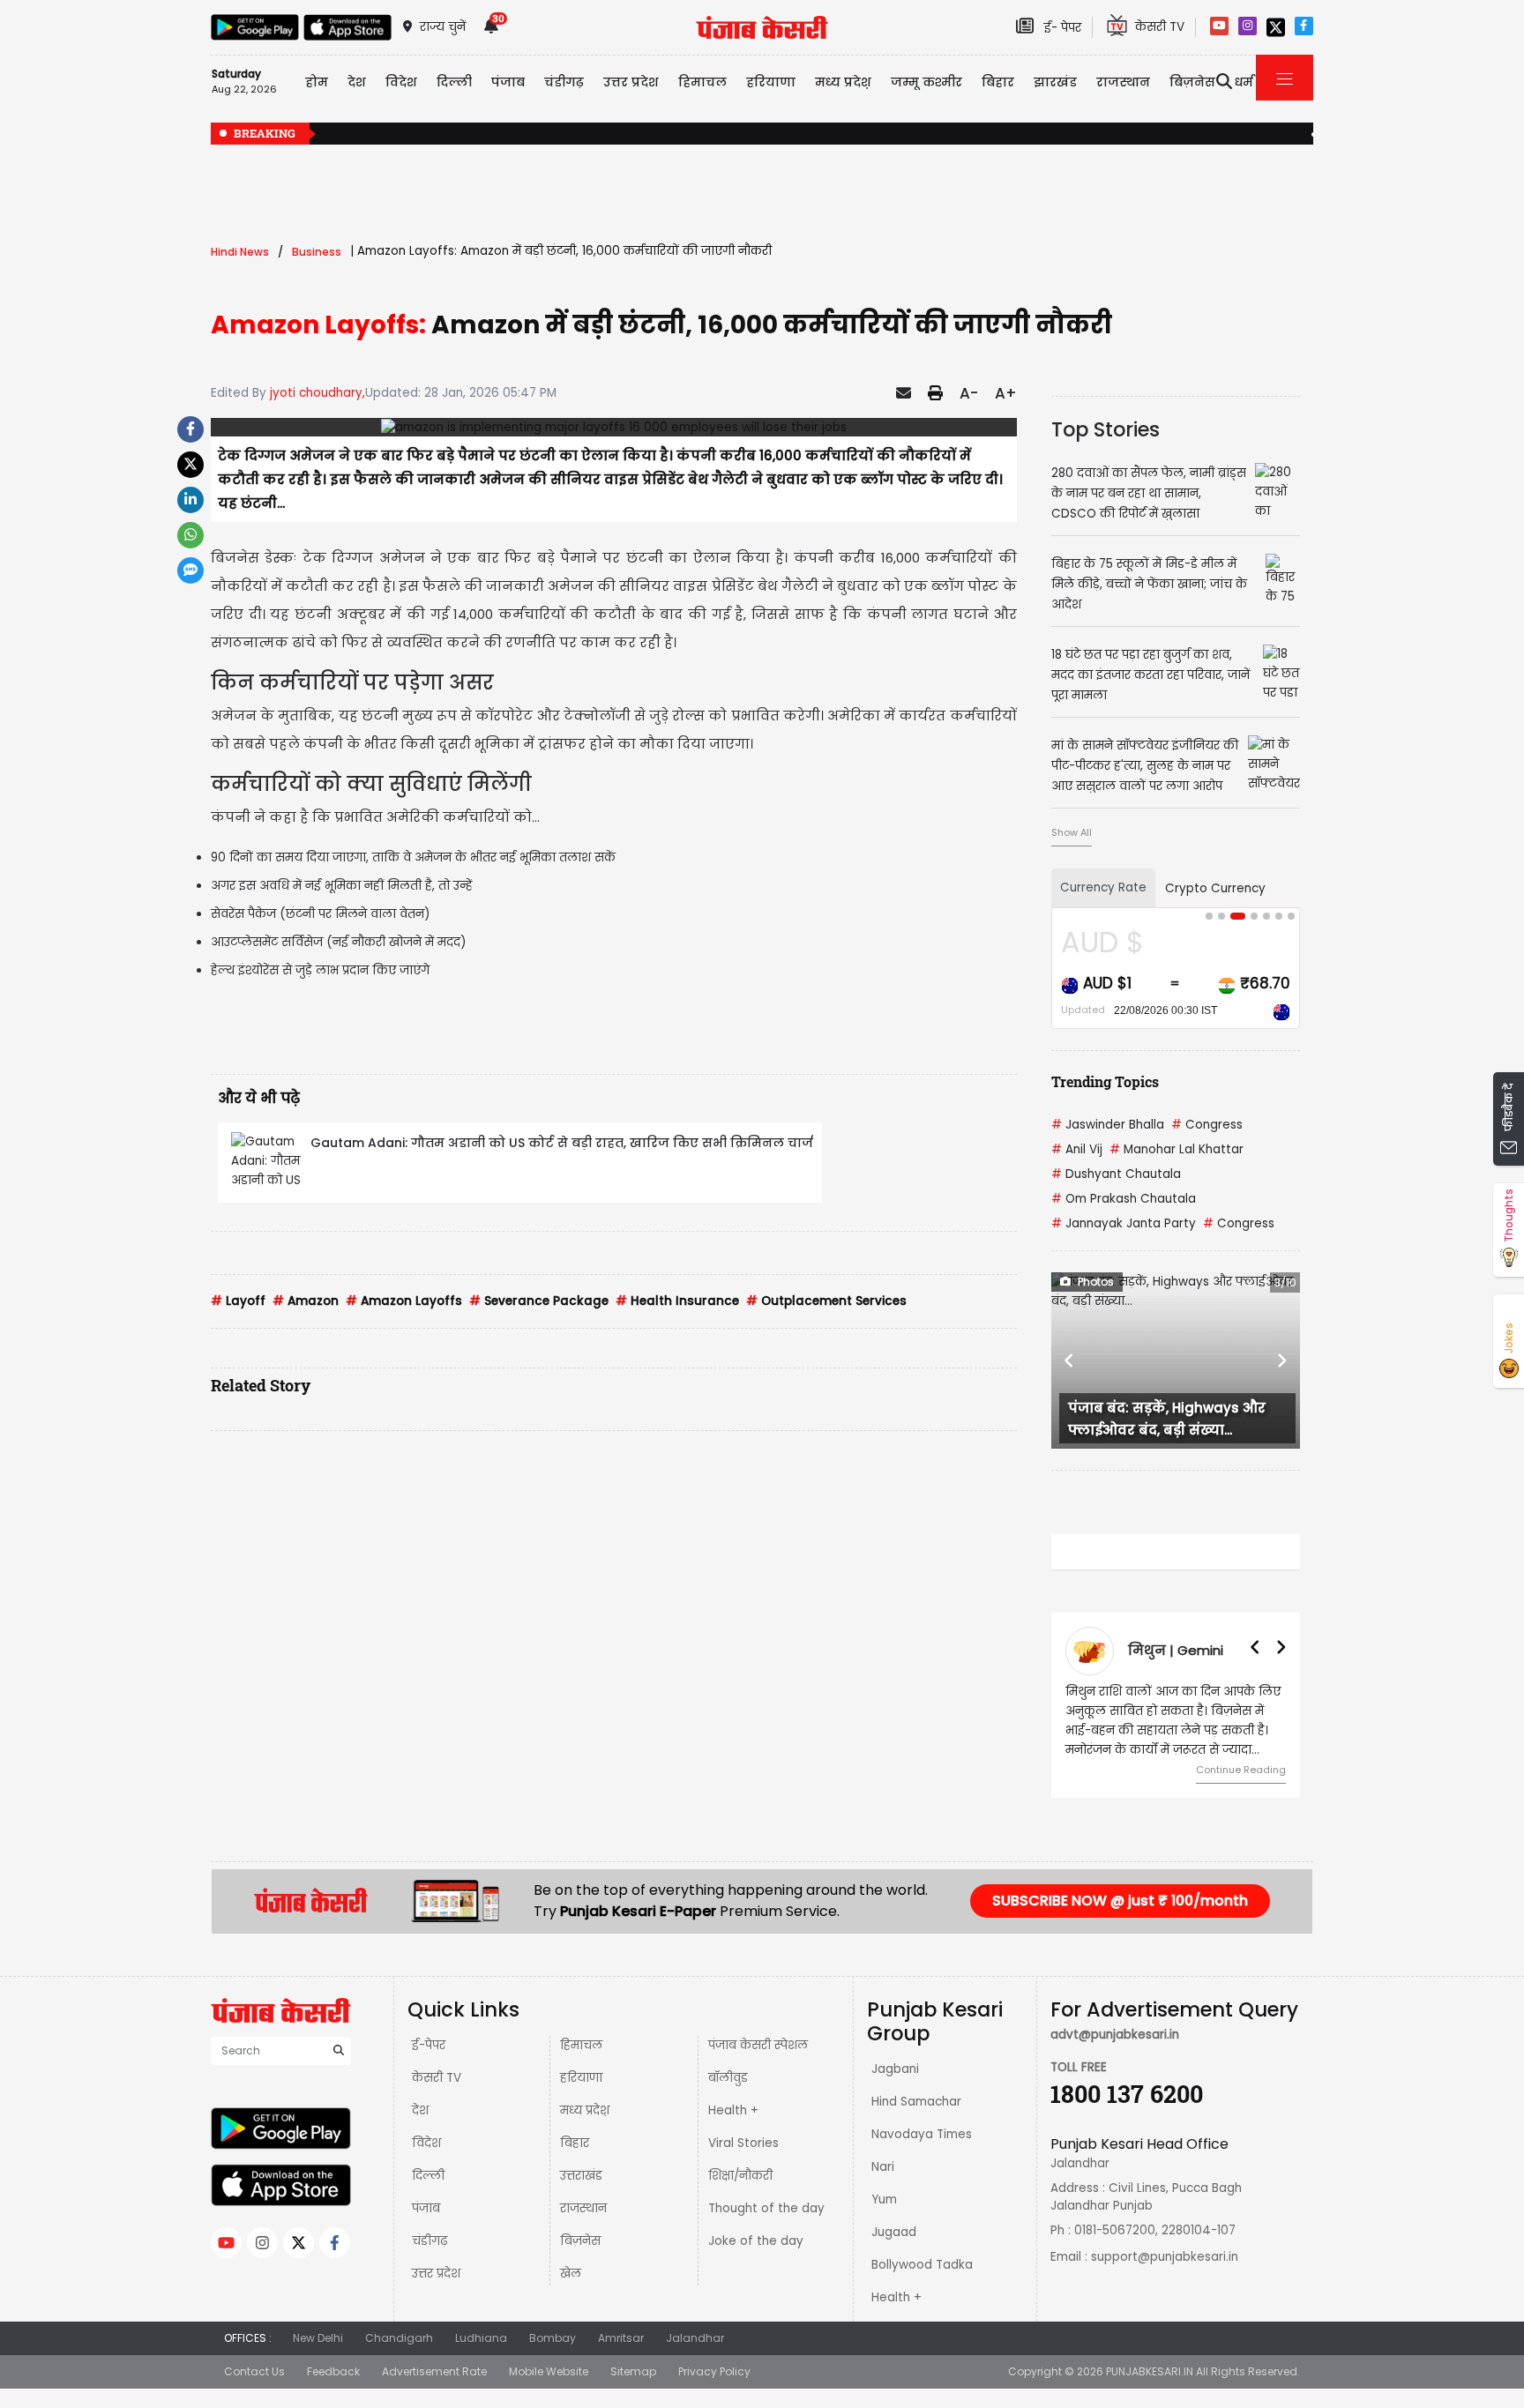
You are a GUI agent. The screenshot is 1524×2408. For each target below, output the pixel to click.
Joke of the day (756, 2241)
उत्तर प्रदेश (631, 82)
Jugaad (894, 2232)
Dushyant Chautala (1116, 1174)
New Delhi (318, 2338)
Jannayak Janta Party (1124, 1223)
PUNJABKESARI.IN (1150, 2371)
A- (969, 393)
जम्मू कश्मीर (926, 82)
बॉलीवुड (728, 2078)
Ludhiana (481, 2338)
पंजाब (426, 2208)
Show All (1072, 832)
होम (317, 82)
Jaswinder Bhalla (1108, 1125)
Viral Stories (743, 2143)
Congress (1207, 1125)
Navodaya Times (922, 2134)
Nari (883, 2167)
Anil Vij (1077, 1149)
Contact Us (254, 2371)
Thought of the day (766, 2208)
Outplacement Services (826, 1301)
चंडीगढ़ (430, 2241)
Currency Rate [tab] (1103, 887)
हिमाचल (581, 2045)
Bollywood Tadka (922, 2265)
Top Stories (1106, 429)
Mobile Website (549, 2371)
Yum (884, 2199)
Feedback (333, 2371)
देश (420, 2110)
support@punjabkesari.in (1165, 2257)
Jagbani (895, 2069)
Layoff (238, 1301)
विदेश (426, 2143)
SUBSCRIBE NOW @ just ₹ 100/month (1120, 1901)
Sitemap (633, 2371)
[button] (1070, 1361)
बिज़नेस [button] (1192, 82)
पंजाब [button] (508, 82)
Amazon (306, 1301)
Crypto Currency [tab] (1215, 888)
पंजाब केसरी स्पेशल (758, 2045)
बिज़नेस (580, 2241)
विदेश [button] (401, 82)
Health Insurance (677, 1301)
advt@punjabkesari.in (1115, 2035)
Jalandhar (695, 2338)
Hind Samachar (916, 2102)
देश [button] (357, 82)
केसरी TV (437, 2078)
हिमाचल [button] (702, 82)
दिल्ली (454, 82)
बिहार (998, 82)
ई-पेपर (429, 2045)
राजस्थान (583, 2208)
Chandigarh (399, 2338)
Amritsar (621, 2338)
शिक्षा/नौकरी (740, 2176)
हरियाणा (581, 2078)
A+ (1006, 393)
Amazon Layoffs (404, 1301)
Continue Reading (1241, 1770)
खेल (571, 2274)
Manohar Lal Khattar (1177, 1149)
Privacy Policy (714, 2371)
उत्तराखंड (581, 2176)
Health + (733, 2110)
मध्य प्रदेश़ (843, 82)
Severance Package (539, 1301)
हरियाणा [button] (771, 82)
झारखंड (1055, 82)
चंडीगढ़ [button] (564, 82)
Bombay (553, 2338)
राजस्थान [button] (1123, 82)
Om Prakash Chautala (1124, 1199)
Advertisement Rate (434, 2371)
